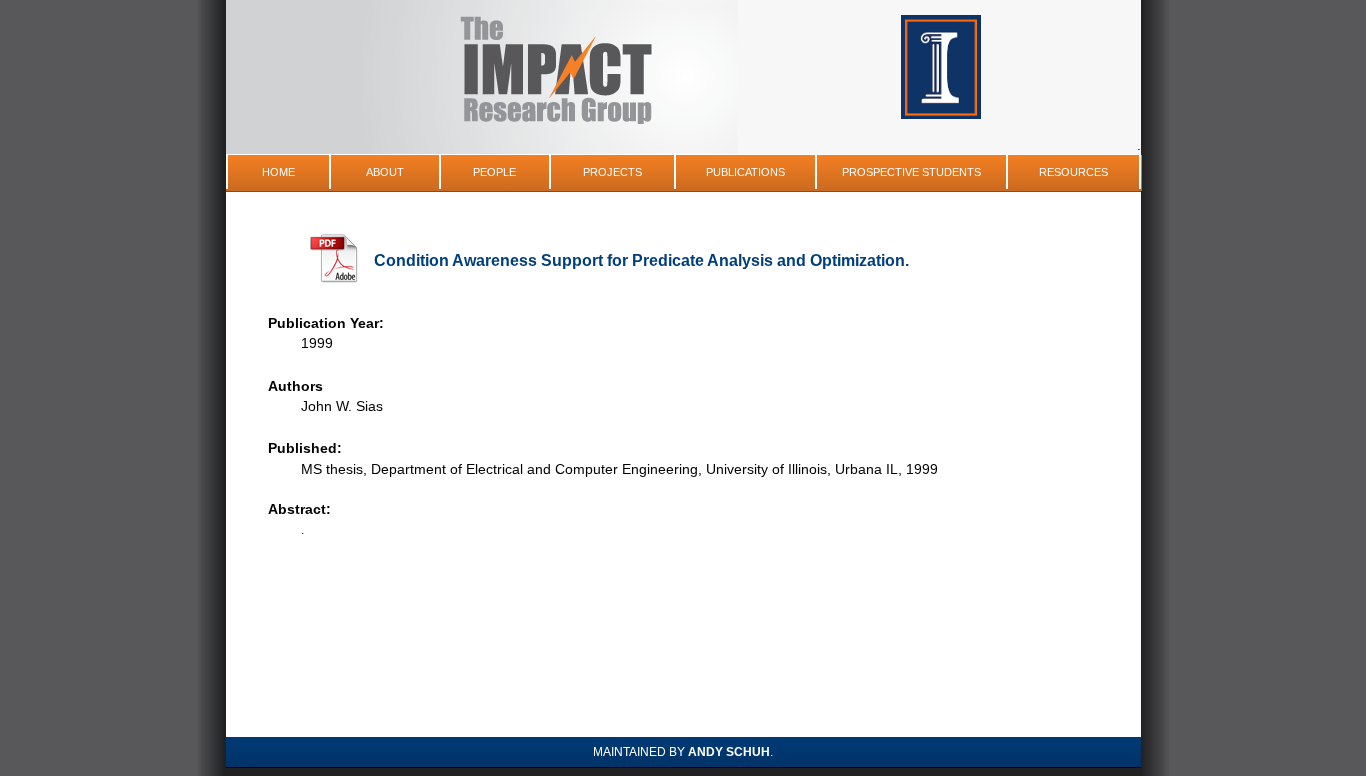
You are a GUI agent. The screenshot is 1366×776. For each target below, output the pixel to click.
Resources (1073, 172)
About (385, 172)
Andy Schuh (729, 752)
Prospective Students (911, 172)
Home (278, 172)
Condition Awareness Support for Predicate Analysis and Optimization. (641, 260)
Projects (612, 172)
